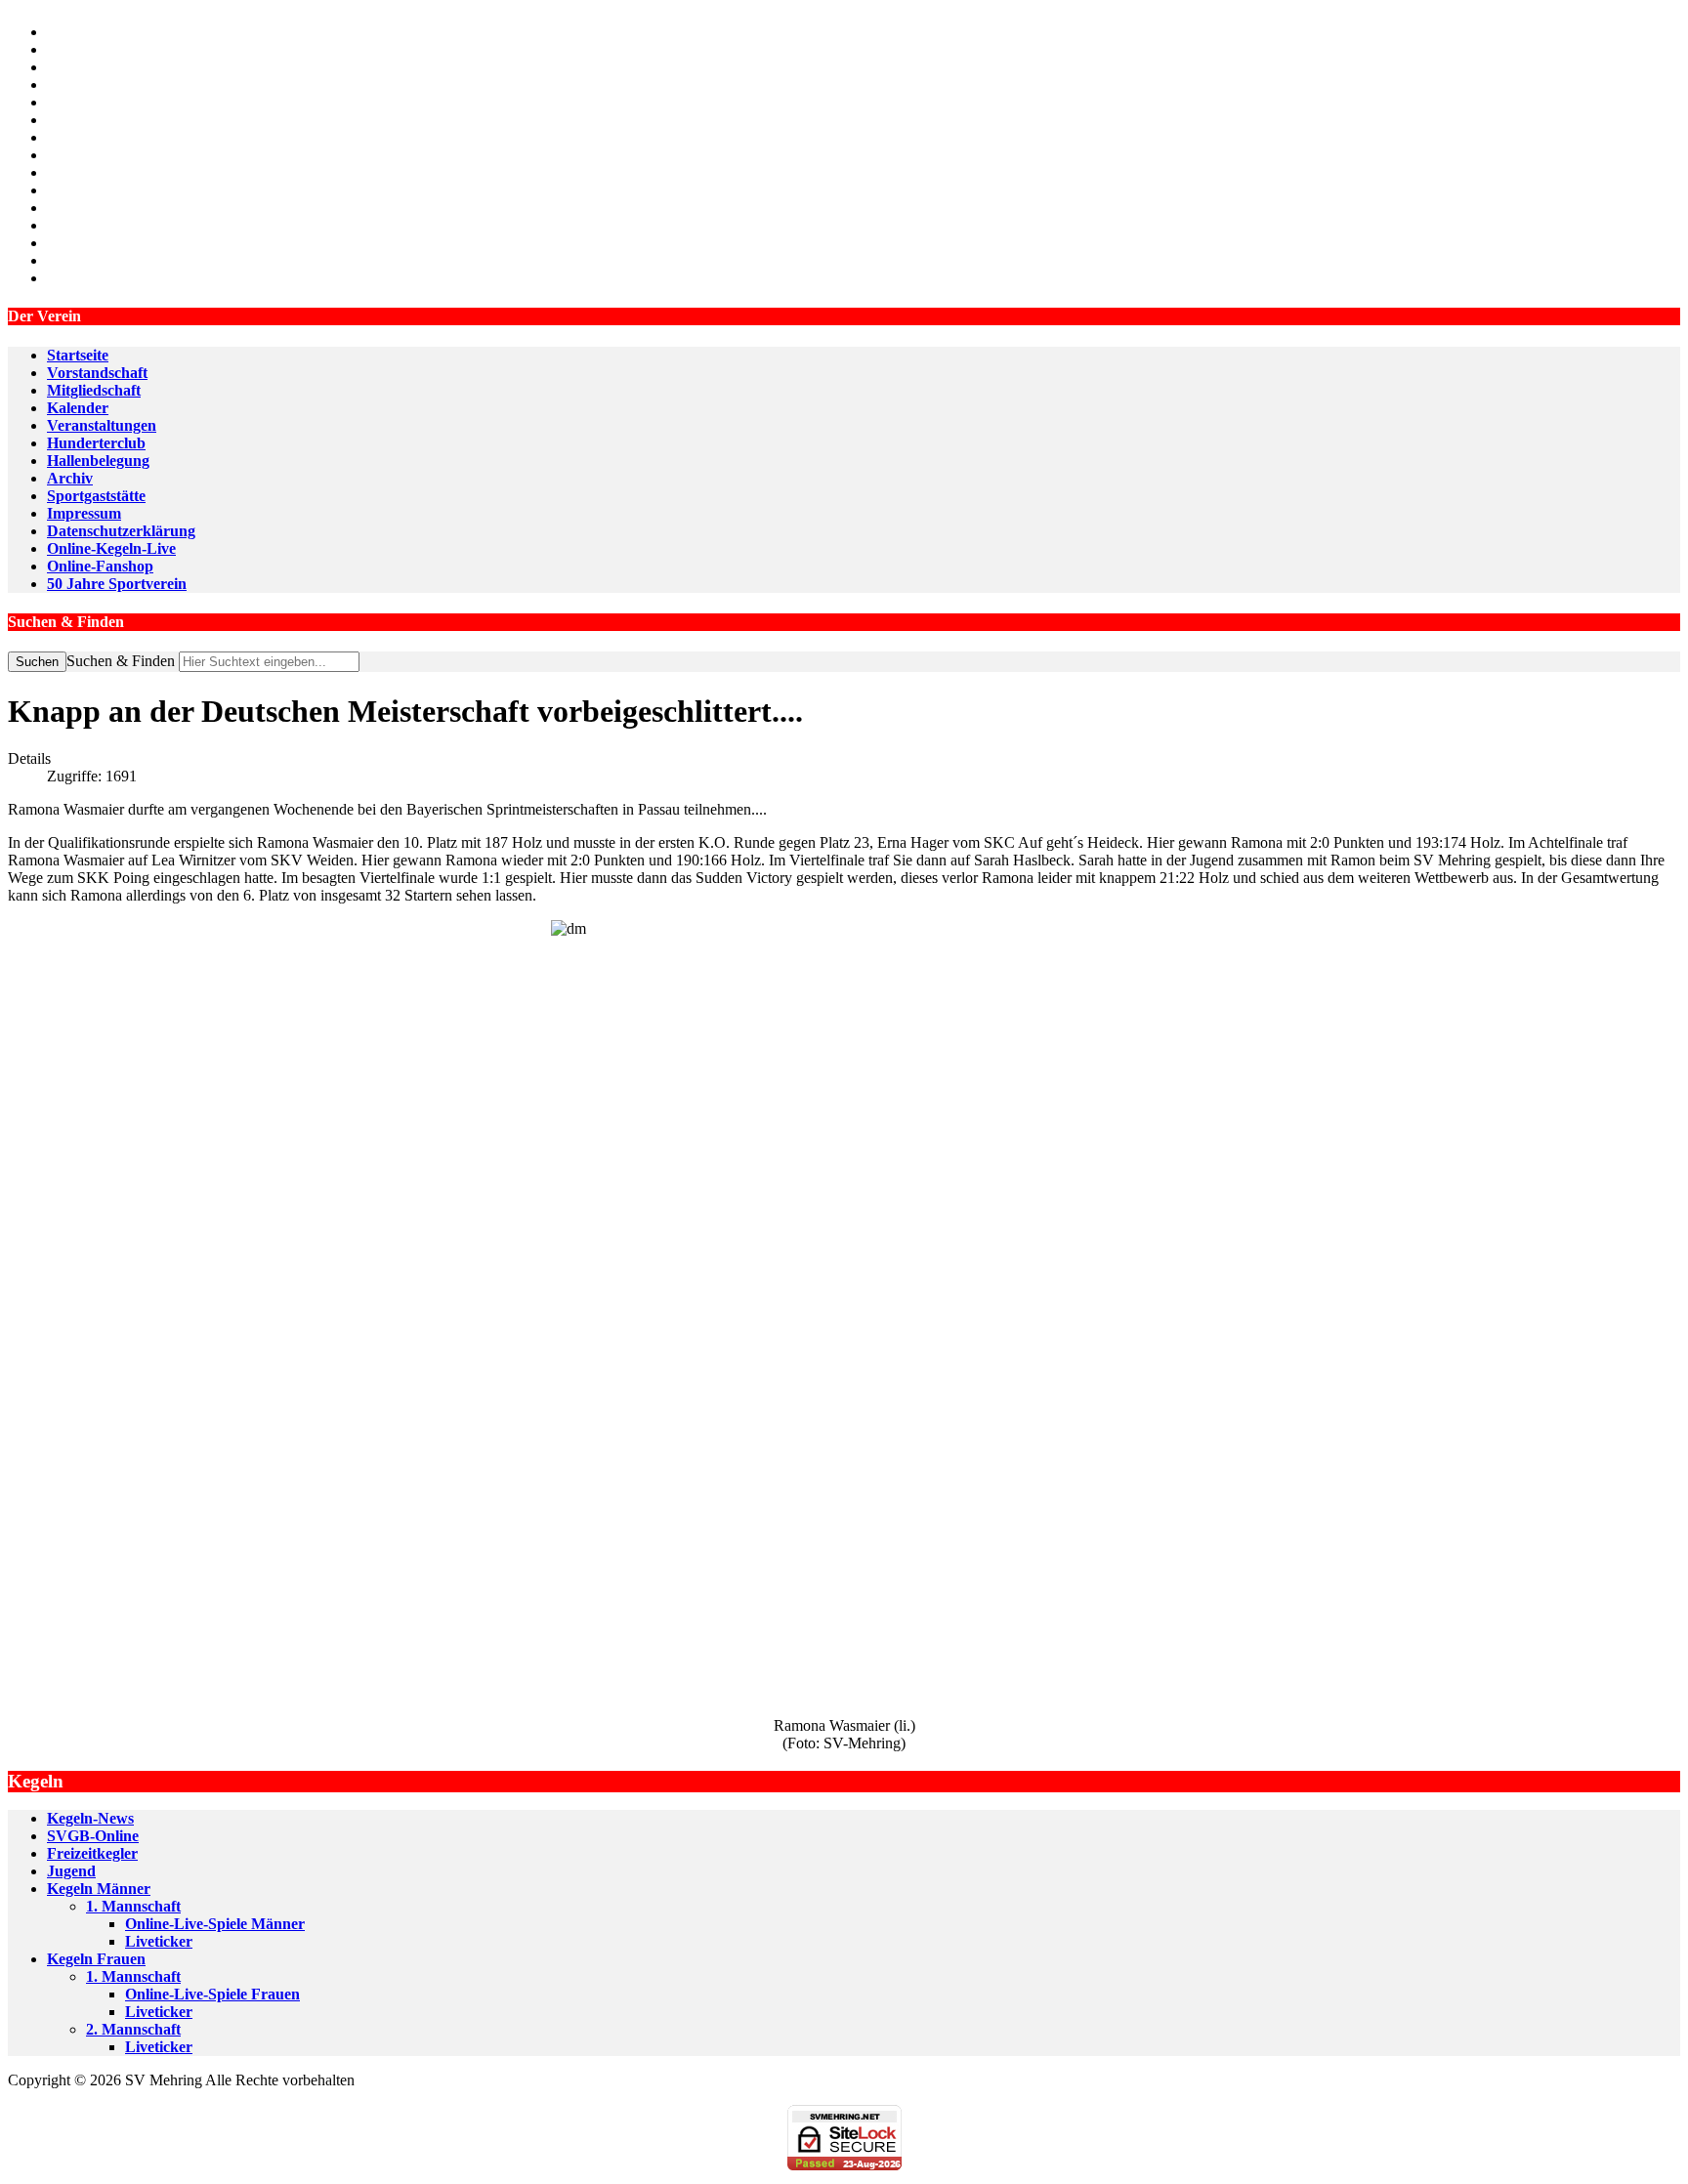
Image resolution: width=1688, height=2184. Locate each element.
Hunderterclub (96, 443)
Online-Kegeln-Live (111, 548)
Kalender (78, 408)
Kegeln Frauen (96, 1959)
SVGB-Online (93, 1836)
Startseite (78, 355)
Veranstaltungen (102, 425)
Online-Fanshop (100, 566)
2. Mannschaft (133, 2029)
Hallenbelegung (98, 461)
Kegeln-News (90, 1818)
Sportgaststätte (96, 496)
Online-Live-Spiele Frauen (212, 1994)
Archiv (70, 478)
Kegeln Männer (99, 1889)
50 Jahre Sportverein (117, 584)
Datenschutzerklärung (121, 531)
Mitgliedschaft (94, 390)
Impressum (84, 513)
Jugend (71, 1871)
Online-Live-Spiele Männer (215, 1924)
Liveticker (159, 1941)
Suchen (37, 662)
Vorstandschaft (97, 373)
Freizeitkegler (92, 1853)
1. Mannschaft (133, 1906)
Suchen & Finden (121, 661)
